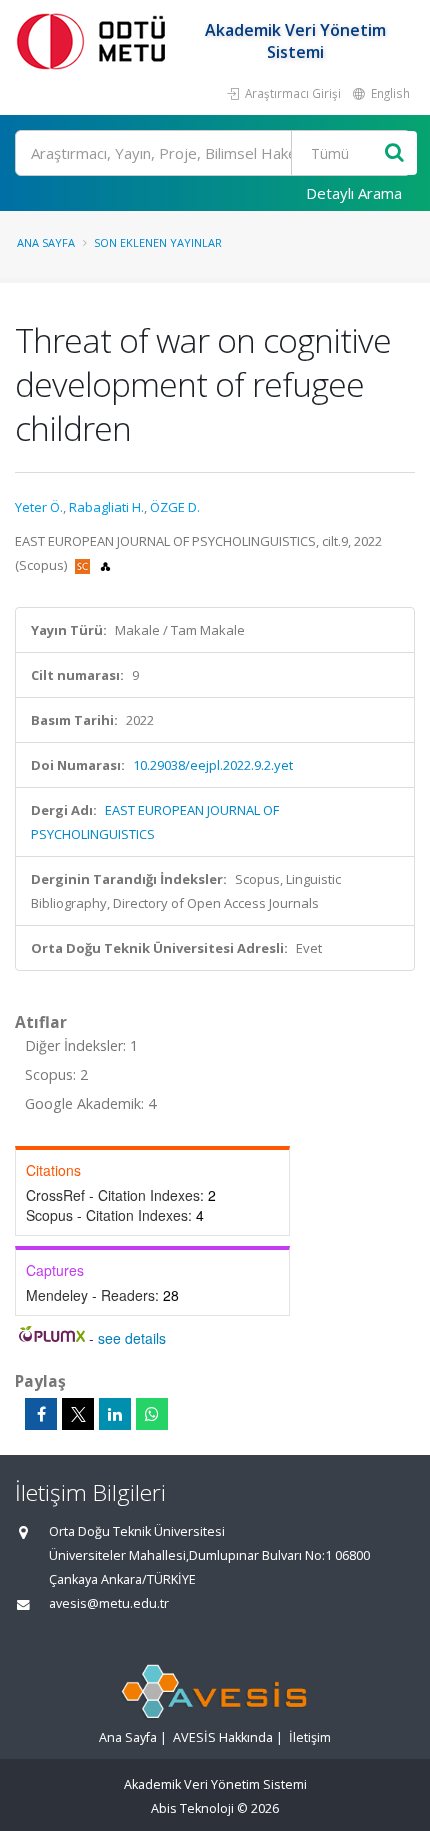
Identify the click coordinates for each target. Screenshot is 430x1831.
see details (132, 1338)
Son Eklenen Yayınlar (158, 242)
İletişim (310, 1737)
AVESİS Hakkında (223, 1737)
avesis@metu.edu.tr (109, 1603)
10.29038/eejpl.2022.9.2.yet (213, 765)
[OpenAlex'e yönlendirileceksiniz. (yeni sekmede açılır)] (105, 565)
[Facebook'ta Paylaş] (41, 1414)
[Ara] (394, 153)
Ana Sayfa (46, 242)
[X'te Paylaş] (78, 1414)
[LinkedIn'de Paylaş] (115, 1414)
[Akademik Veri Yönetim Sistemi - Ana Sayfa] (95, 40)
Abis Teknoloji (192, 1808)
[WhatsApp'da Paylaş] (152, 1414)
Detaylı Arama (354, 193)
